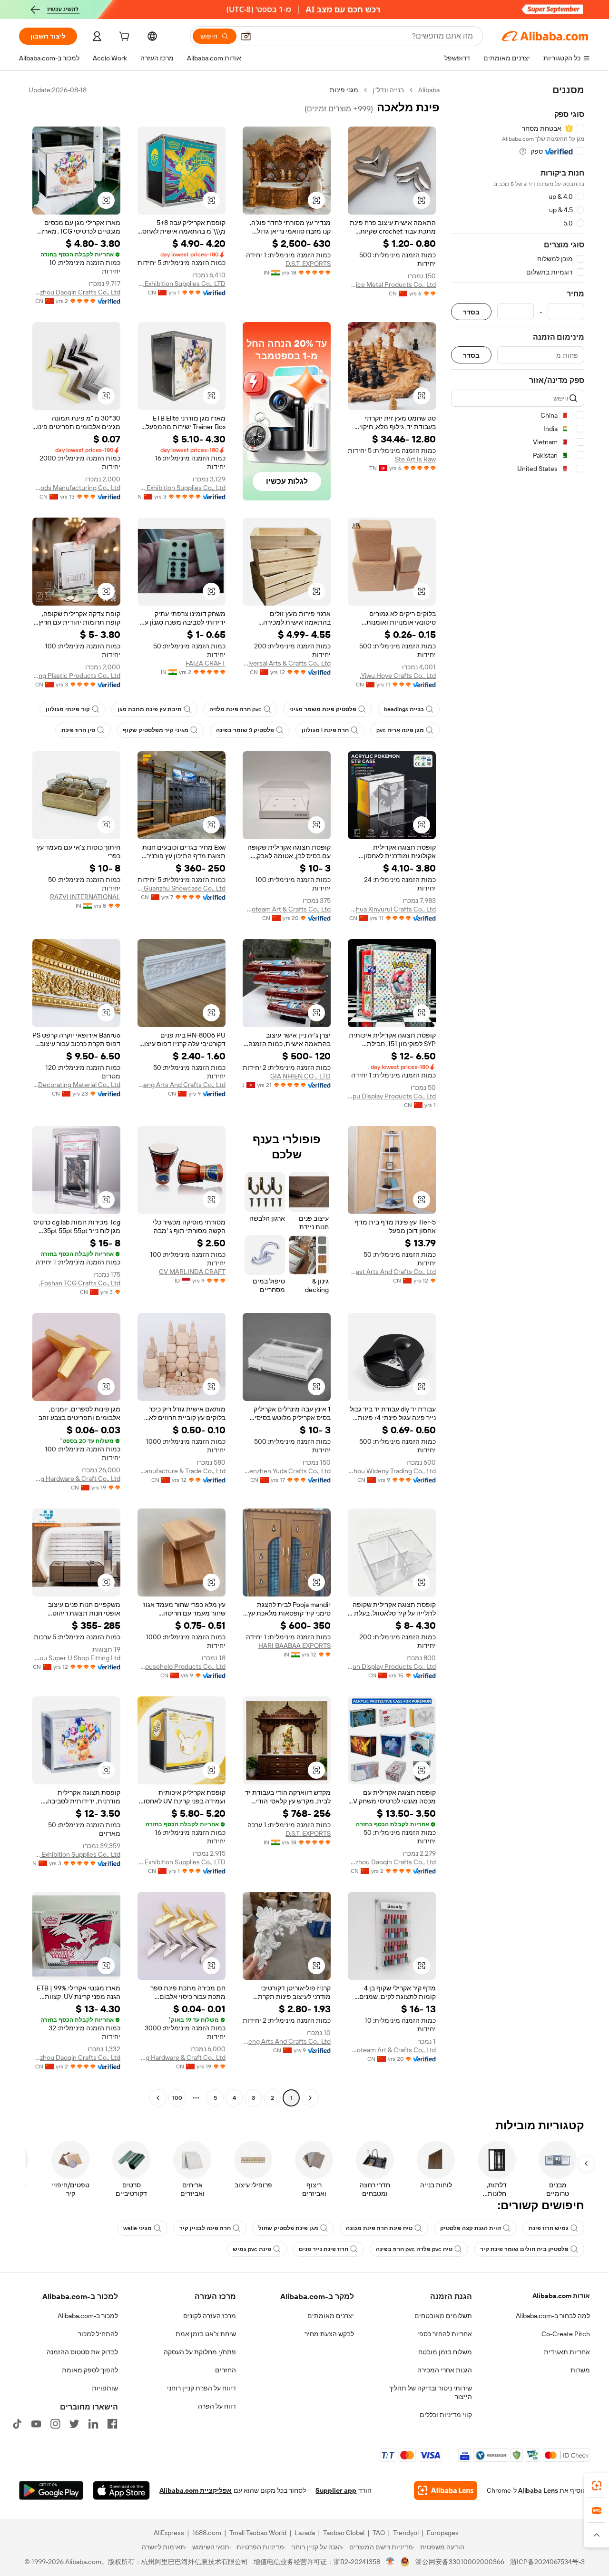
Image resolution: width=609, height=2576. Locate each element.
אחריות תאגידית (567, 2352)
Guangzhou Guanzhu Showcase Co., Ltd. (182, 888)
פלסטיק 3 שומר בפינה (245, 730)
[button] (246, 36)
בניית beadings (404, 709)
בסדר (471, 312)
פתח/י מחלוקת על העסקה (200, 2352)
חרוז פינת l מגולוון (325, 730)
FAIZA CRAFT (206, 663)
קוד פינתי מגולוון (68, 709)
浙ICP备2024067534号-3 (547, 2562)
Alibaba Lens (538, 2490)
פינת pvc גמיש (252, 2249)
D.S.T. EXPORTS (308, 264)
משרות (580, 2370)
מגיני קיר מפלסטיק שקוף (156, 730)
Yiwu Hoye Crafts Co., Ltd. (398, 676)
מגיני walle (138, 2228)
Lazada (305, 2533)
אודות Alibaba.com (561, 2296)
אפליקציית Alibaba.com (196, 2490)
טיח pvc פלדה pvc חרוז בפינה (414, 2249)
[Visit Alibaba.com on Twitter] (74, 2424)
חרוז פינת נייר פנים (324, 2249)
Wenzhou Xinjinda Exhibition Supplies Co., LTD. (182, 284)
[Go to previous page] (310, 2098)
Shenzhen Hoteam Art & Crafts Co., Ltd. (287, 909)
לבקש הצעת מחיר (329, 2334)
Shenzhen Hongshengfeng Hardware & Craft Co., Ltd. (76, 1479)
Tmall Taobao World (258, 2533)
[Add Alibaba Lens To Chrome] (446, 2490)
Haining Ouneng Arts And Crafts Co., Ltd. (182, 1085)
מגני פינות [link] (344, 90)
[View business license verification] (390, 2562)
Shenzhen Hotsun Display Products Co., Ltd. (392, 1666)
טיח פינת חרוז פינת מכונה (379, 2228)
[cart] (123, 38)
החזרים (226, 2370)
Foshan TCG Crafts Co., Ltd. (80, 1283)
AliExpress (169, 2533)
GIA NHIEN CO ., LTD (300, 1076)
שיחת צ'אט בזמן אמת (206, 2334)
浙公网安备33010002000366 (460, 2562)
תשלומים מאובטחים (443, 2316)
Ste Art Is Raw (415, 459)
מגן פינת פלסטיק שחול (288, 2228)
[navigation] (518, 1095)
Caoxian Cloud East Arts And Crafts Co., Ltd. (392, 1272)
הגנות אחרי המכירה (445, 2370)
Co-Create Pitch (566, 2334)
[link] (597, 2486)
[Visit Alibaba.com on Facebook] (112, 2424)
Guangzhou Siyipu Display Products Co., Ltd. (392, 1096)
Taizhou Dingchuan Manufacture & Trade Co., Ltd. (182, 1471)
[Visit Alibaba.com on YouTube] (36, 2424)
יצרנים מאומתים (331, 2316)
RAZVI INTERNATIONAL (85, 897)
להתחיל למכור (98, 2334)
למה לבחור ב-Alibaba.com (553, 2316)
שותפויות (105, 2388)
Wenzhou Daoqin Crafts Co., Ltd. (76, 292)
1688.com (207, 2533)
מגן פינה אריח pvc (400, 730)
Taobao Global (344, 2533)
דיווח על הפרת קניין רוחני (201, 2388)
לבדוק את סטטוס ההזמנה (82, 2352)
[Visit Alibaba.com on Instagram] (55, 2424)
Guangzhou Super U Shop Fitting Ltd (76, 1658)
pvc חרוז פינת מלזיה (236, 709)
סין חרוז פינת (78, 730)
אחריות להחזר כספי (445, 2334)
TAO (379, 2533)
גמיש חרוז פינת (549, 2228)
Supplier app (336, 2490)
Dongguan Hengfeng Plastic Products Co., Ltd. (76, 676)
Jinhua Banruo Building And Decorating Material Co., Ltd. (76, 1085)
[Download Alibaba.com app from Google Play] (51, 2490)
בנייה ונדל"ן (388, 90)
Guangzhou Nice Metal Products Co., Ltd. (392, 284)
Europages (443, 2533)
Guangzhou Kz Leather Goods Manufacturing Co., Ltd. (76, 488)
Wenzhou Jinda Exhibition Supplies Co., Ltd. (182, 488)
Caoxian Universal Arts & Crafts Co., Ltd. (287, 663)
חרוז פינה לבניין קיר (205, 2228)
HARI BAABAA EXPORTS (295, 1646)
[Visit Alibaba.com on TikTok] (17, 2424)
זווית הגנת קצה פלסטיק (471, 2228)
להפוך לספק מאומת (90, 2370)
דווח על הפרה (217, 2406)
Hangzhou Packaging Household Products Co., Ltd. (182, 1666)
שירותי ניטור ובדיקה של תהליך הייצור (430, 2392)
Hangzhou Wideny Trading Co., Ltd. (392, 1471)
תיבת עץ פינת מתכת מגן (150, 709)
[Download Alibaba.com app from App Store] (121, 2490)
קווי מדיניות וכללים (446, 2415)
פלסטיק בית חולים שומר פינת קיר (524, 2249)
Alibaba (429, 90)
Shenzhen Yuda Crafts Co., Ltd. (287, 1471)
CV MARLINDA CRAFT (192, 1272)
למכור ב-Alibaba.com (88, 2316)
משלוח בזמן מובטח (445, 2352)
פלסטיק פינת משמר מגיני (323, 709)
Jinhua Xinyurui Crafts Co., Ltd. (392, 909)
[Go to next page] (158, 2098)
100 (177, 2098)
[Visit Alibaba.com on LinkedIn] (93, 2424)
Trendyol (406, 2533)
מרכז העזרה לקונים (210, 2316)
